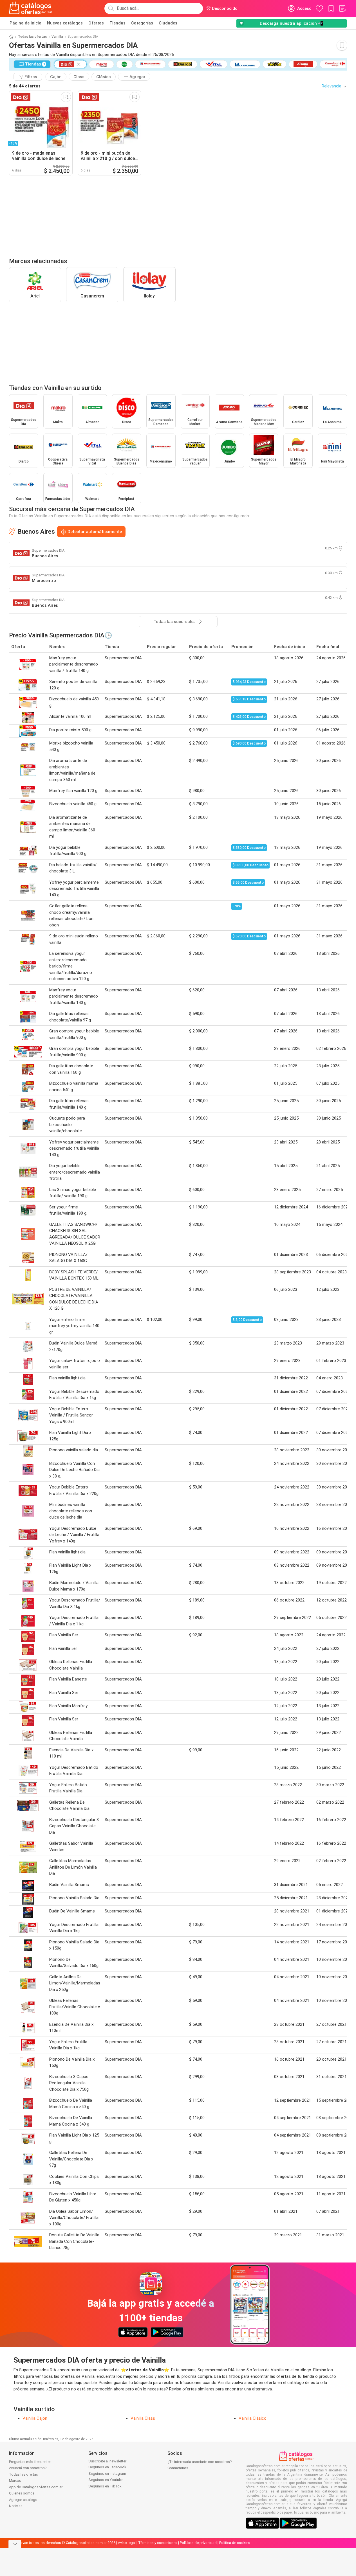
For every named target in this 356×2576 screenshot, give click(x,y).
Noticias (16, 2506)
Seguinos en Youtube (106, 2480)
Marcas (15, 2481)
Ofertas (96, 23)
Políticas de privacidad (198, 2543)
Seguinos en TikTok (105, 2486)
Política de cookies (235, 2543)
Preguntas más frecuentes (30, 2462)
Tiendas (117, 23)
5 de (25, 86)
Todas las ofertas (33, 37)
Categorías (142, 23)
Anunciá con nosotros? (28, 2468)
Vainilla (57, 37)
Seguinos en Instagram (107, 2474)
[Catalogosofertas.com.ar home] (31, 8)
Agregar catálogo (23, 2500)
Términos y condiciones (158, 2543)
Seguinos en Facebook (107, 2467)
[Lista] (342, 8)
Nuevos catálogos (65, 23)
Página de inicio (25, 23)
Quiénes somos (22, 2493)
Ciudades (168, 23)
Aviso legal (127, 2543)
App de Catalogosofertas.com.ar (36, 2487)
